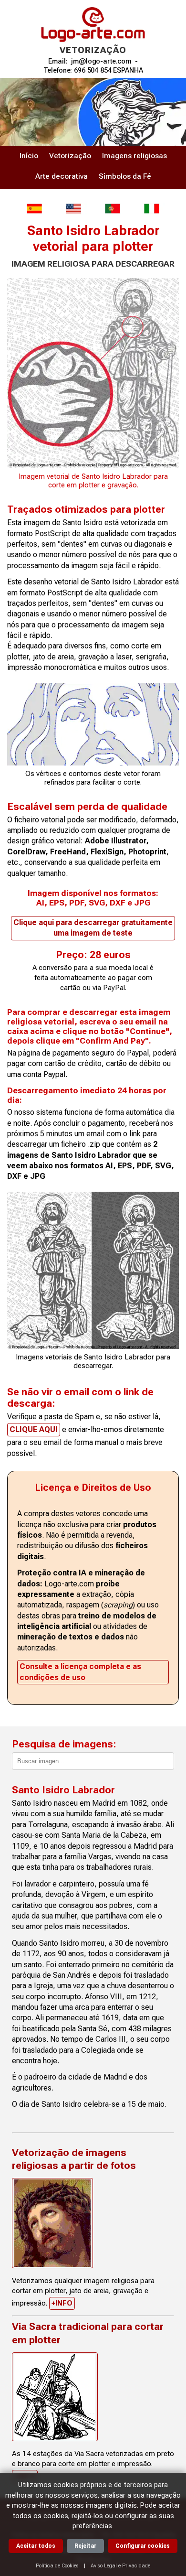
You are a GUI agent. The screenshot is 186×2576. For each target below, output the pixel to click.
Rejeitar (85, 2546)
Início (29, 156)
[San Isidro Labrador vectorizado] (34, 209)
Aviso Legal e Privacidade (120, 2566)
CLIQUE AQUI (34, 1429)
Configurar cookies (143, 2546)
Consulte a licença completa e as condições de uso (80, 1672)
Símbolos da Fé (125, 176)
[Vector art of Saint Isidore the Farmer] (73, 209)
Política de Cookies (57, 2566)
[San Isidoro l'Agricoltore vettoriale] (152, 209)
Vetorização (70, 156)
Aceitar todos (36, 2546)
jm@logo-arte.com (101, 61)
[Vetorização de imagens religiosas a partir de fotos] (52, 2223)
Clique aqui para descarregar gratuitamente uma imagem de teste (93, 928)
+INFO (62, 2303)
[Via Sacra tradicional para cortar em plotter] (55, 2397)
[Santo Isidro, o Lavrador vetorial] (113, 209)
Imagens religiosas (134, 156)
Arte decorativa (62, 176)
